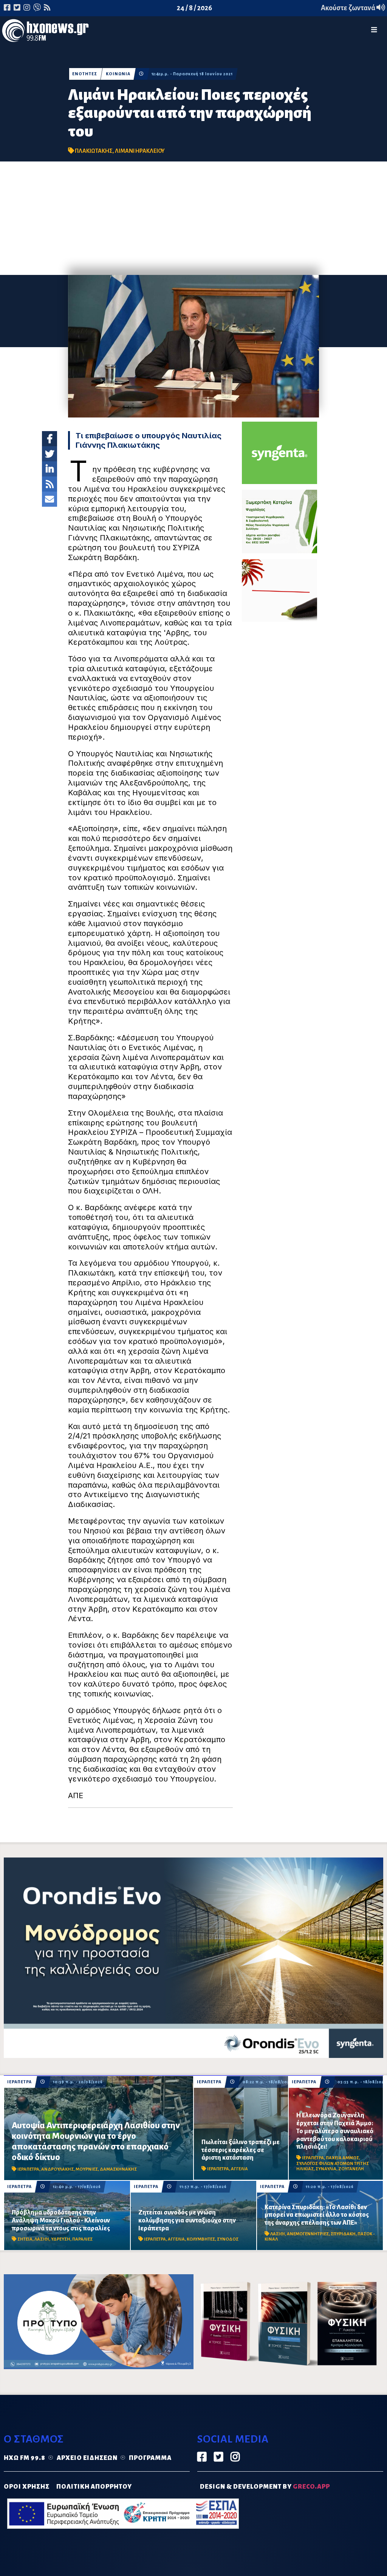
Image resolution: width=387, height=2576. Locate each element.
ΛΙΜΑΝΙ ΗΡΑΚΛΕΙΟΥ (140, 151)
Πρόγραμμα (150, 2458)
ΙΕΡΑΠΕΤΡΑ (19, 2082)
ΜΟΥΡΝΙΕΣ (87, 2169)
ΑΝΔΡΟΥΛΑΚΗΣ (57, 2169)
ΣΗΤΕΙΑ (25, 2239)
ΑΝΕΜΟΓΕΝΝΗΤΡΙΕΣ (308, 2234)
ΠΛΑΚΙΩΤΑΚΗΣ (94, 151)
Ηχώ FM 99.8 (25, 2458)
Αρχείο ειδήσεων (87, 2458)
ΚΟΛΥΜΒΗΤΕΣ (201, 2239)
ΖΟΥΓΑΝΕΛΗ (351, 2169)
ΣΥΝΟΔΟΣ (228, 2239)
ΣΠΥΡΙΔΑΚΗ (343, 2234)
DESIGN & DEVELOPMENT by (265, 2487)
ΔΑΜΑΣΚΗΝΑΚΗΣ (118, 2169)
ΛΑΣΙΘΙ (42, 2239)
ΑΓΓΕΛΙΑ (239, 2169)
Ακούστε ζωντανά (349, 8)
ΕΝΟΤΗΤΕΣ (85, 74)
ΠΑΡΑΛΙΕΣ (82, 2239)
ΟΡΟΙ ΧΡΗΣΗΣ (27, 2487)
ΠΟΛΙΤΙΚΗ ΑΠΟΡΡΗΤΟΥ (94, 2487)
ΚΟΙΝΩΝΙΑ (118, 74)
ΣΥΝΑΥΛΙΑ (326, 2169)
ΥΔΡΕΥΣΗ (61, 2239)
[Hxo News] (45, 32)
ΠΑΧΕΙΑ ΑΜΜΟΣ (342, 2158)
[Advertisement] (193, 218)
